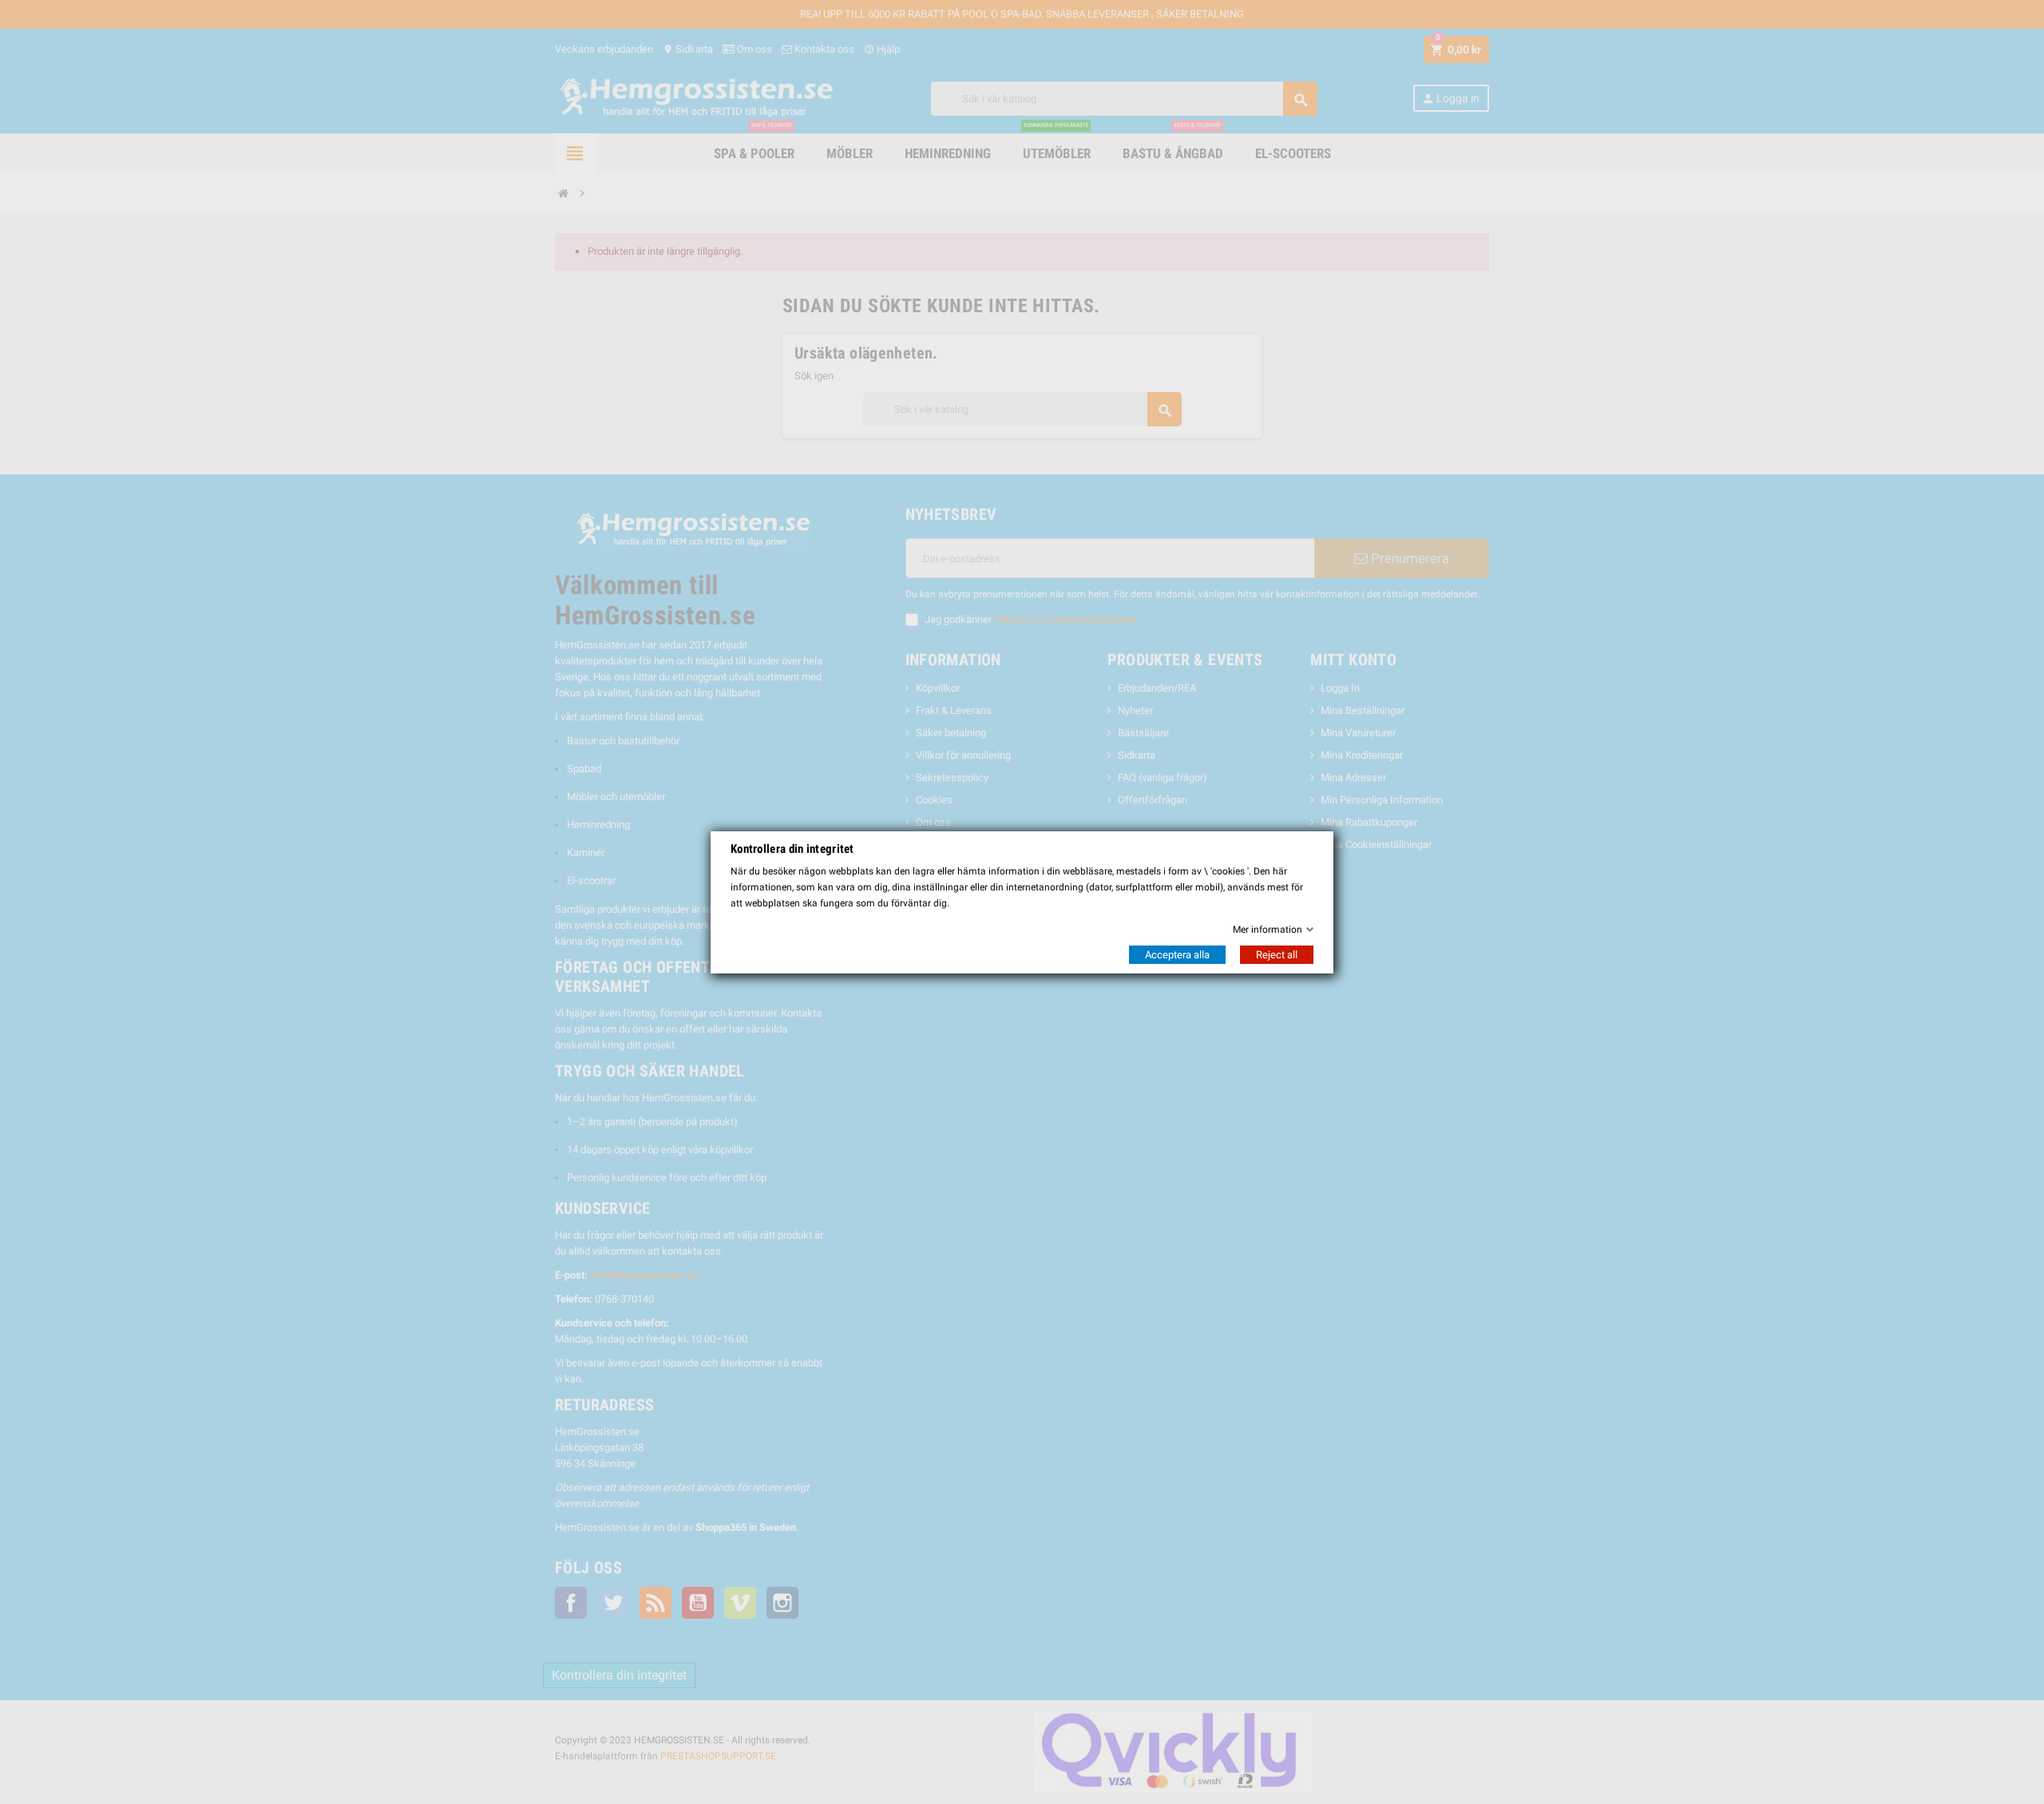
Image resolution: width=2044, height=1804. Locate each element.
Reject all (1277, 955)
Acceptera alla (1177, 955)
